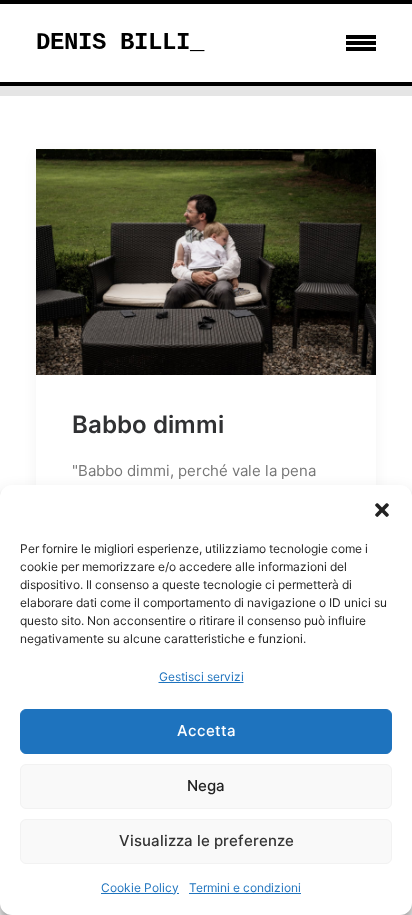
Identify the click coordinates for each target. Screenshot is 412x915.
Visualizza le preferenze (206, 840)
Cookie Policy (140, 887)
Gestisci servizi (201, 676)
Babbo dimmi (148, 424)
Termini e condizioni (245, 887)
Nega (206, 785)
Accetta (206, 730)
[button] (382, 510)
